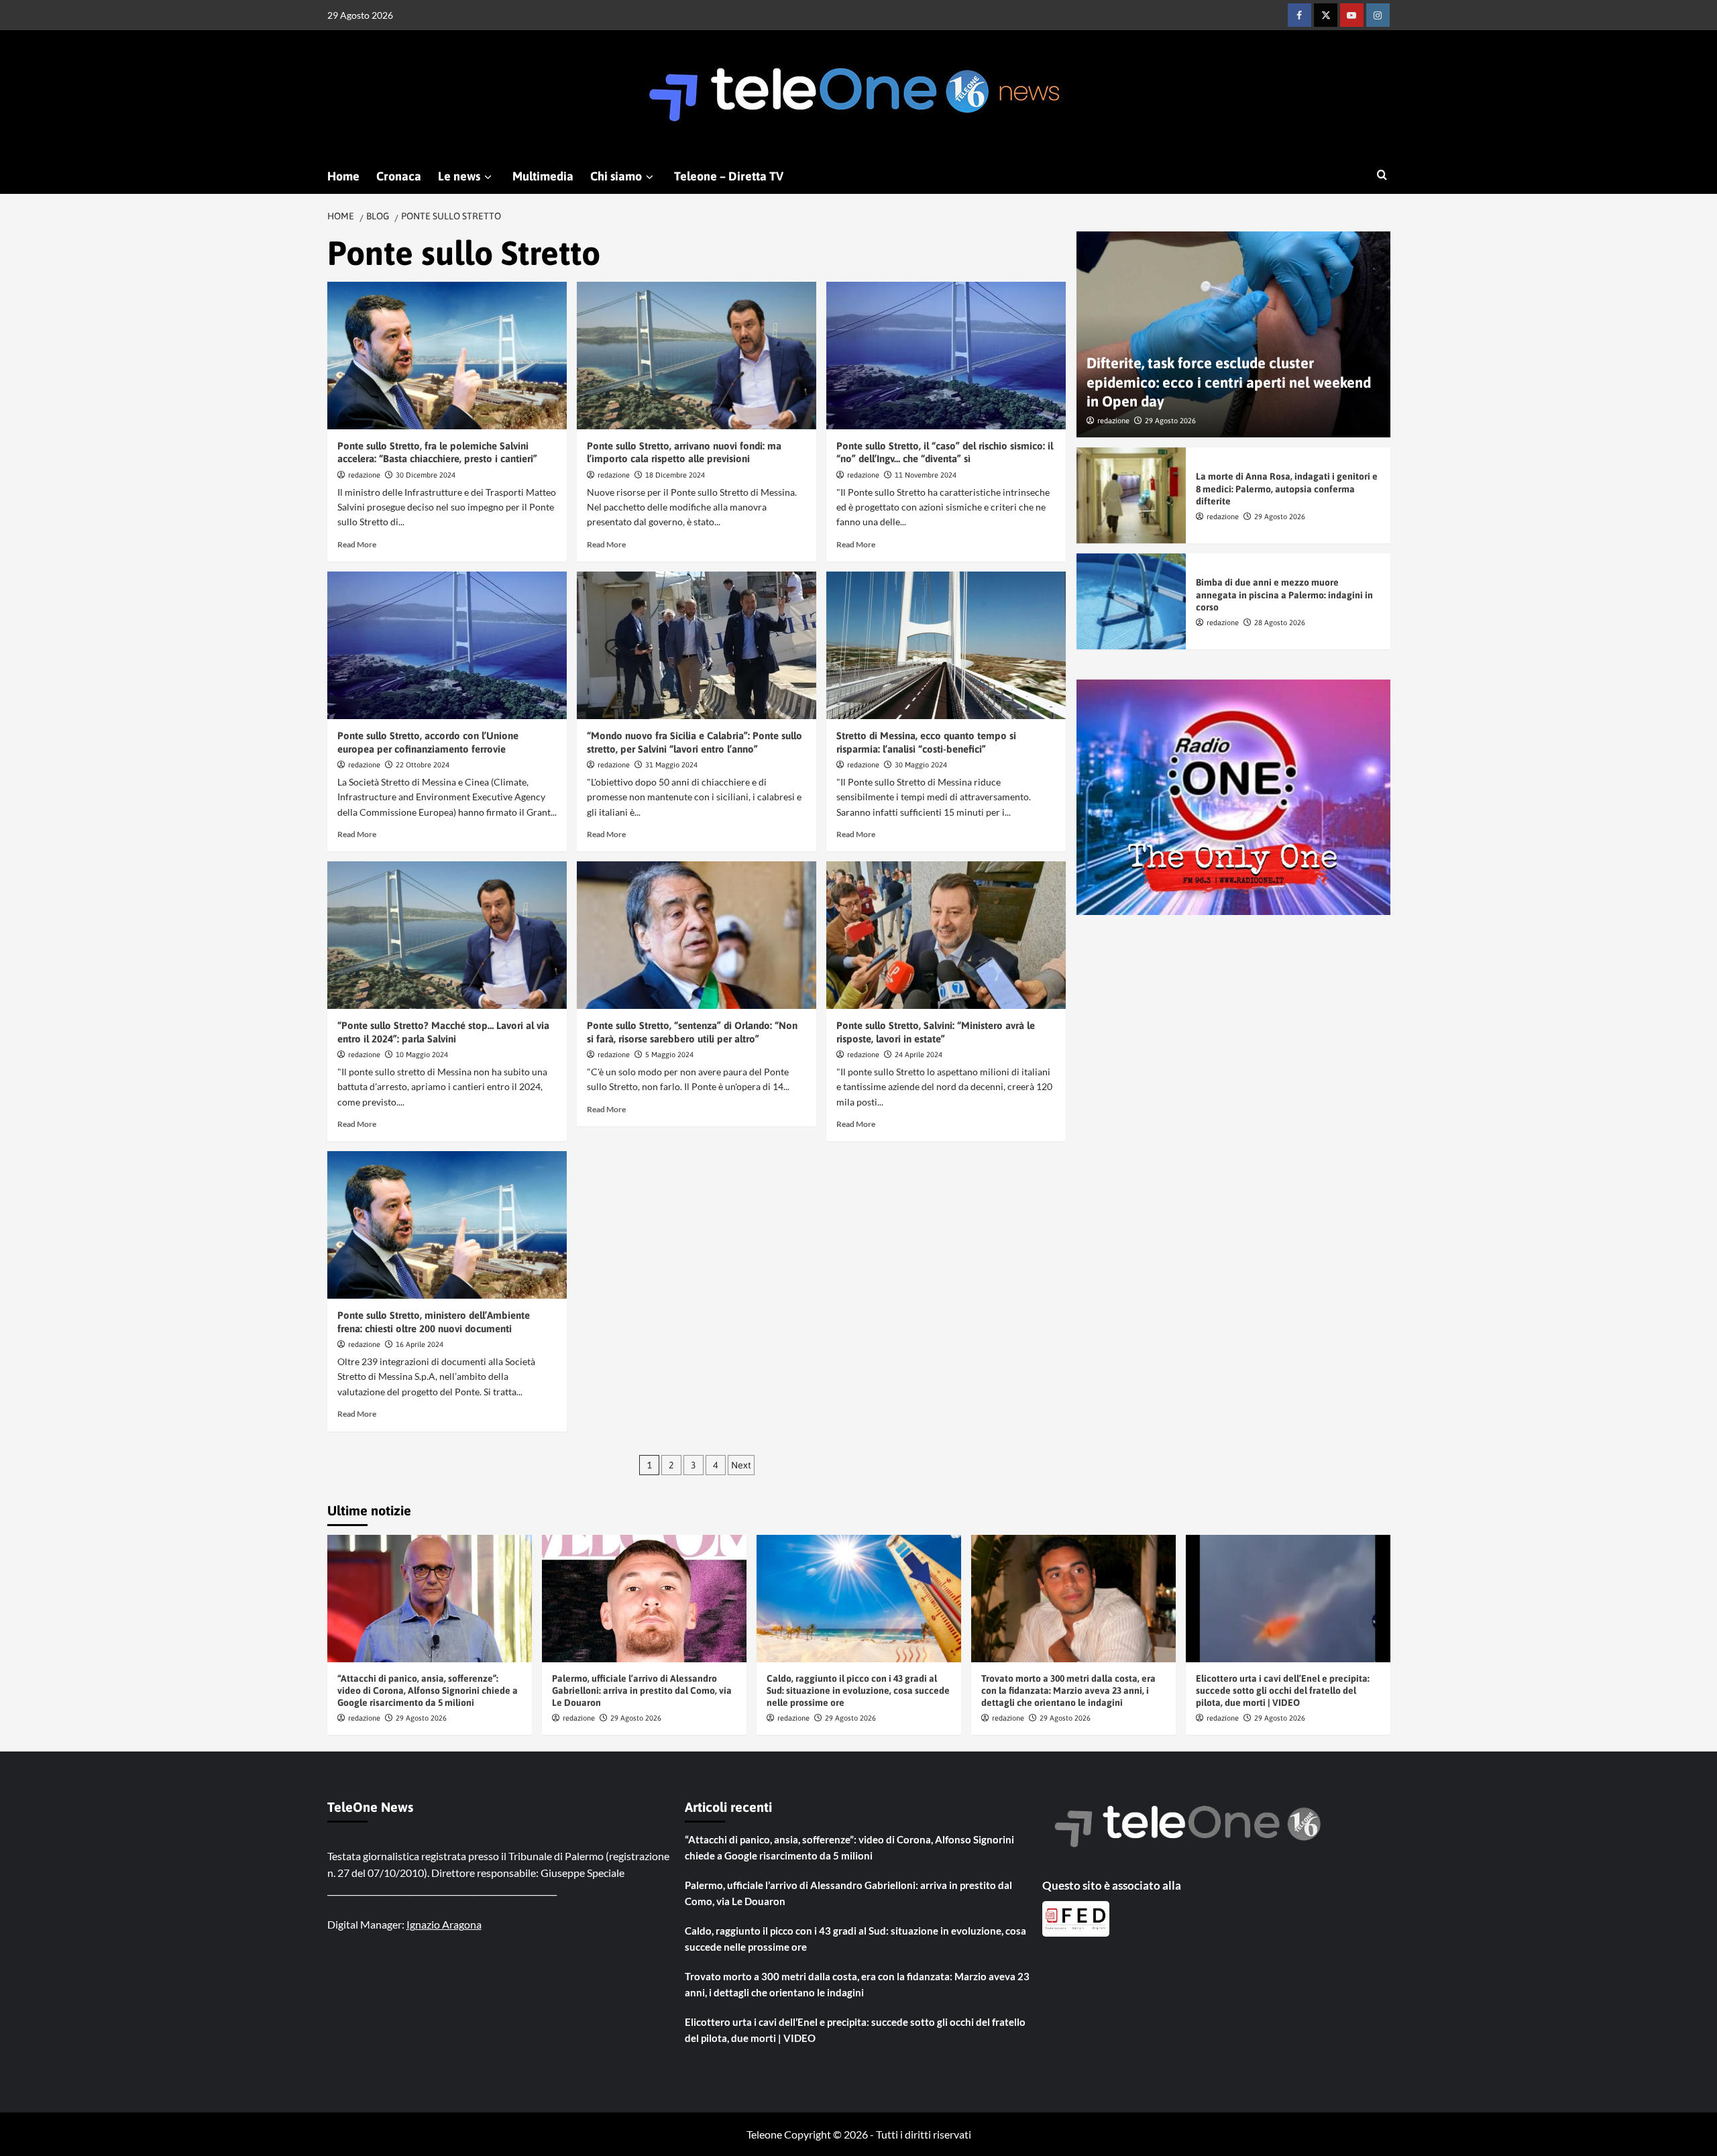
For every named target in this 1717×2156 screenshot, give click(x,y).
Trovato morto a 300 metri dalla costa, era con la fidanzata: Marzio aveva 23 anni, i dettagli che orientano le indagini (1068, 1690)
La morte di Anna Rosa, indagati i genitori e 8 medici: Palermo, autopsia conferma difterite (1287, 489)
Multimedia (543, 176)
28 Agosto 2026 (1280, 623)
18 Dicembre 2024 (675, 475)
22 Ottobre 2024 (423, 765)
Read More (357, 544)
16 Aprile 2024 (420, 1344)
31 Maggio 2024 (671, 765)
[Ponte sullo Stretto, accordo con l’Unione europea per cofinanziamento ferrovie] (447, 645)
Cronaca (399, 176)
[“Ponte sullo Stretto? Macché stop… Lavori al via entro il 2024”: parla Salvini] (447, 935)
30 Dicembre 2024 (426, 475)
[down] (488, 177)
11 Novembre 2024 (926, 475)
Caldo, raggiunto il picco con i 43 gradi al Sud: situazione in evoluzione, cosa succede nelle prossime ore (858, 1690)
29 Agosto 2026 (1170, 421)
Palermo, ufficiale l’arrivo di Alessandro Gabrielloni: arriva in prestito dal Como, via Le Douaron (642, 1690)
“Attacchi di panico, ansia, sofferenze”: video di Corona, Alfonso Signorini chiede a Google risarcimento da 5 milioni (428, 1690)
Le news (459, 176)
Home (343, 176)
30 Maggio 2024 (921, 765)
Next (741, 1465)
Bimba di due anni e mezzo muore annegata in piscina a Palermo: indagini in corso (1284, 595)
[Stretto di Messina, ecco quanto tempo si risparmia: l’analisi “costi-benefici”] (946, 645)
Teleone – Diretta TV (729, 176)
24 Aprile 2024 (919, 1055)
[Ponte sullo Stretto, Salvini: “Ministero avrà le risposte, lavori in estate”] (946, 935)
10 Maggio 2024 (422, 1055)
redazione (364, 475)
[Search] (1382, 175)
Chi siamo (616, 176)
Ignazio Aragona (444, 1924)
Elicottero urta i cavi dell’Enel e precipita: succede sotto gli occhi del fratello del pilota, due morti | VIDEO (1283, 1690)
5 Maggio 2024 (669, 1055)
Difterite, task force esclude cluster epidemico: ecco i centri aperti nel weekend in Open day (1229, 383)
